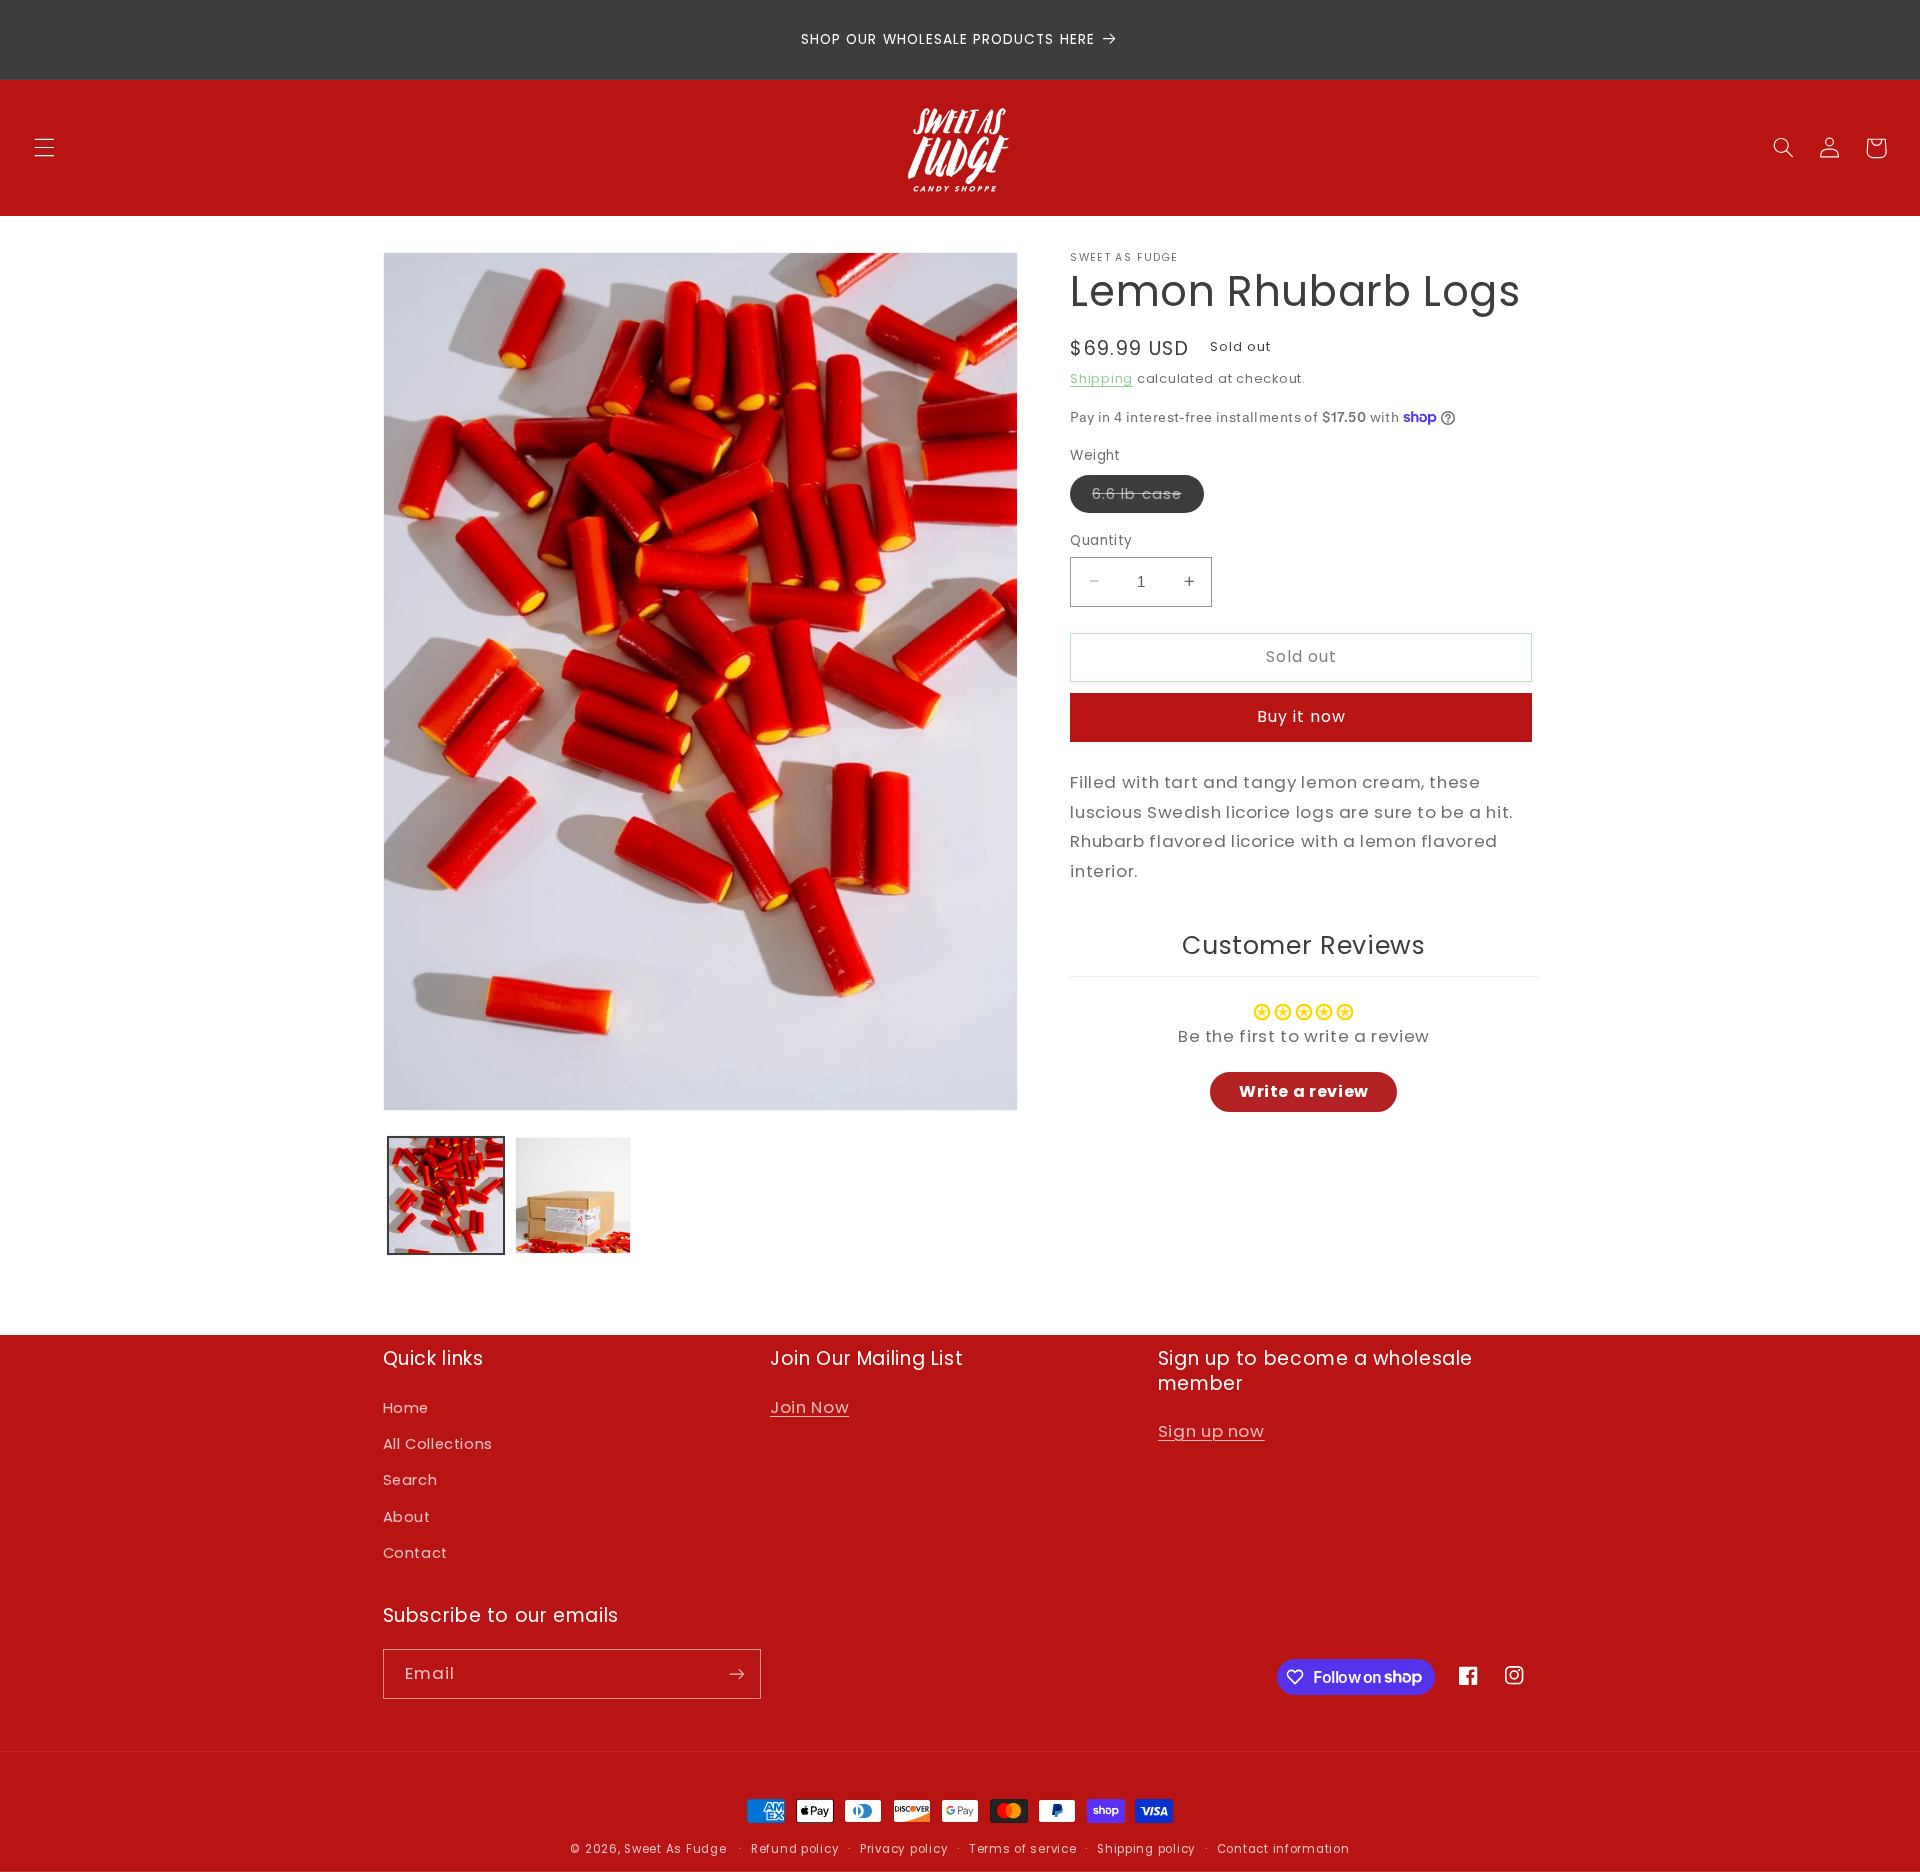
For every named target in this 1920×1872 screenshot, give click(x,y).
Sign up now (1211, 1431)
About (407, 1517)
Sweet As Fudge (675, 1849)
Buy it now (1302, 716)
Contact (415, 1553)
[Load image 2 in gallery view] (573, 1195)
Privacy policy (904, 1849)
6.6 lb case (1148, 497)
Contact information (1283, 1849)
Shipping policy (1146, 1849)
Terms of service (1023, 1849)
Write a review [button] (1304, 1090)
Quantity (1101, 539)
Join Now (809, 1407)
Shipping (1101, 378)
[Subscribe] (736, 1673)
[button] (44, 148)
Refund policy (795, 1849)
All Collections (438, 1444)
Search (410, 1480)
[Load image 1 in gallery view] (446, 1195)
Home (406, 1408)
